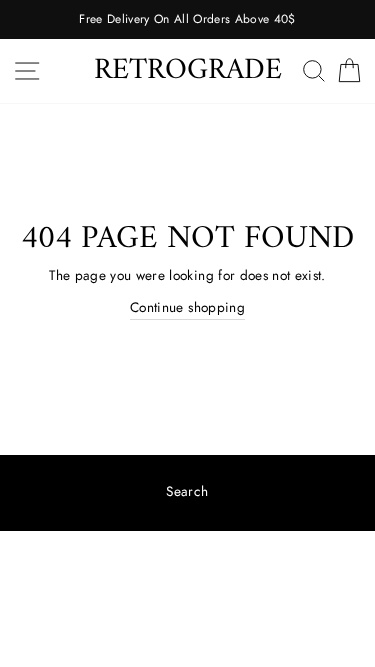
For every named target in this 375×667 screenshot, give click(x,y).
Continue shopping (187, 307)
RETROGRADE (188, 70)
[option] (187, 19)
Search (187, 491)
